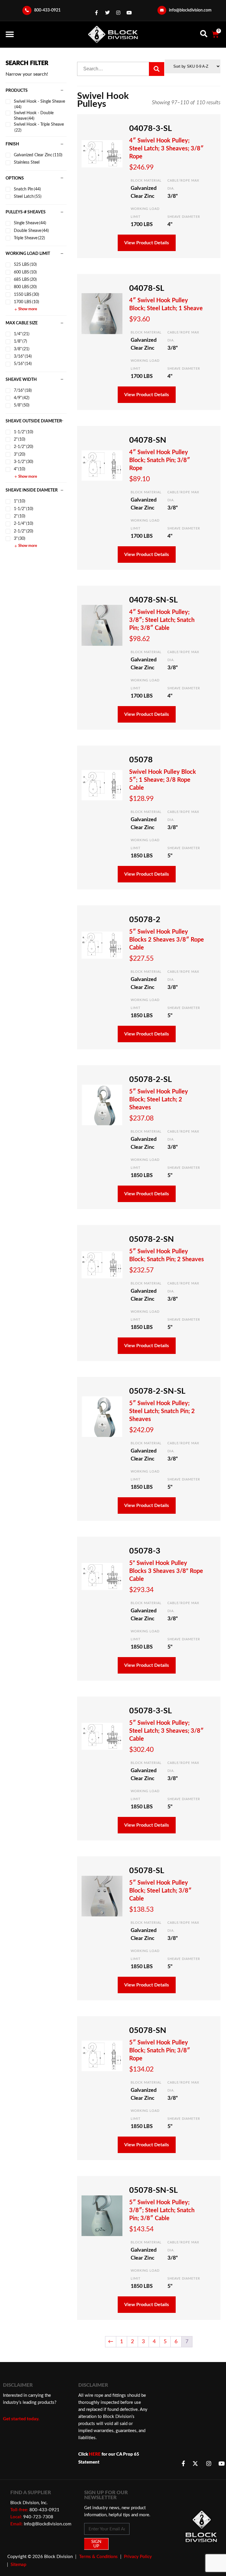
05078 (141, 760)
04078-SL (147, 288)
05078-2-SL (151, 1079)
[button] (10, 34)
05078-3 (145, 1551)
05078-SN (148, 2030)
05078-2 (145, 920)
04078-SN (148, 440)
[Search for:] (114, 69)
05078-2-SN (152, 1239)
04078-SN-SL (153, 600)
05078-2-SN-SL (157, 1391)
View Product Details (147, 243)
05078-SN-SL (153, 2190)
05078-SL (147, 1871)
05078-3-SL (151, 1711)
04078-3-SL (151, 128)
